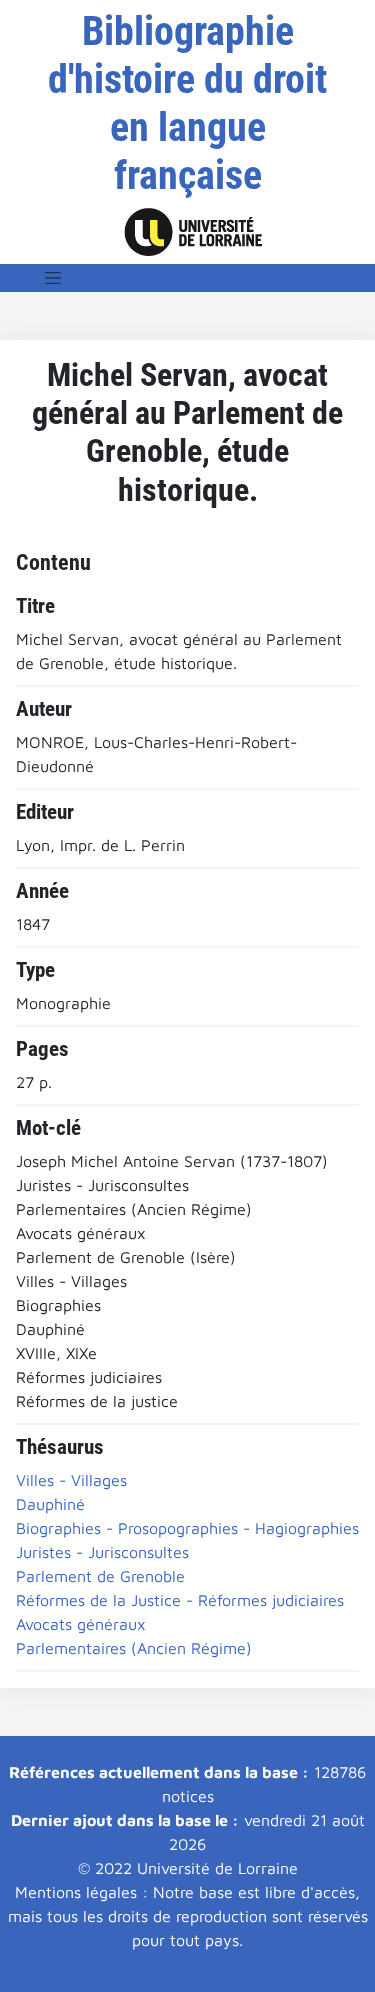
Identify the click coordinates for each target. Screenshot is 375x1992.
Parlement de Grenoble (100, 1576)
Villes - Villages (71, 1480)
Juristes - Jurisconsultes (102, 1552)
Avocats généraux (81, 1624)
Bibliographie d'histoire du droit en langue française (187, 103)
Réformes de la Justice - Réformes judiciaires (180, 1600)
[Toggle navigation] (53, 278)
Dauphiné (50, 1504)
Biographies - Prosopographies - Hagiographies (187, 1528)
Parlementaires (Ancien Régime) (134, 1648)
